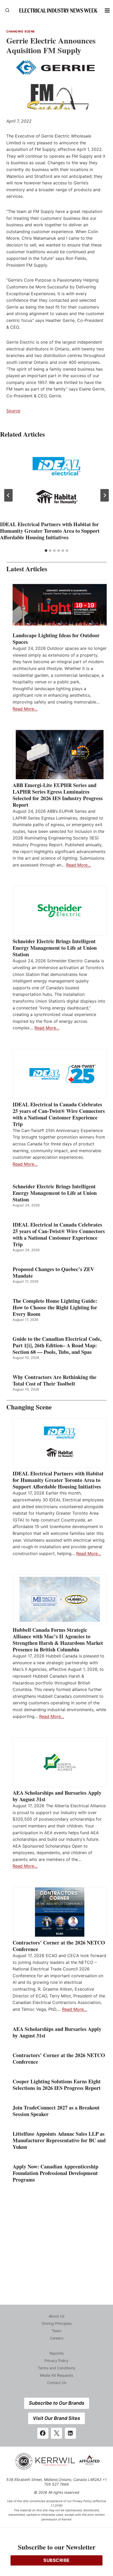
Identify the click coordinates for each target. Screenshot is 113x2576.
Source (13, 411)
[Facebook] (43, 2433)
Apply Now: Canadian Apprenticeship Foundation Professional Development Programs (55, 2173)
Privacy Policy (56, 2361)
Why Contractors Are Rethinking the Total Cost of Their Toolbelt (55, 1380)
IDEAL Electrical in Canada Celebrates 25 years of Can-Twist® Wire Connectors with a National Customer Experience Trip (59, 1114)
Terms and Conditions (56, 2368)
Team (56, 2331)
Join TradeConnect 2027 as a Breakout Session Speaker (56, 2111)
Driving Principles (57, 2323)
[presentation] (56, 482)
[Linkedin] (70, 2433)
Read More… (25, 709)
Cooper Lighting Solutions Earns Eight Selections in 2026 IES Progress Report (58, 2085)
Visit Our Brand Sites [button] (56, 2418)
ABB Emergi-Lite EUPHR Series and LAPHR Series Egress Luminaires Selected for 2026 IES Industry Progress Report (58, 795)
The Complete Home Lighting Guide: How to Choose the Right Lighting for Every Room (55, 1307)
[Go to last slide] (8, 495)
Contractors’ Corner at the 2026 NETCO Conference (59, 1946)
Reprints (56, 2353)
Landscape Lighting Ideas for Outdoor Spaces (56, 639)
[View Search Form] (7, 10)
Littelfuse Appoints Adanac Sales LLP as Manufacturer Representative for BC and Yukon (59, 2140)
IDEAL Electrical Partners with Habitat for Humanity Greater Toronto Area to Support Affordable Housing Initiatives (50, 531)
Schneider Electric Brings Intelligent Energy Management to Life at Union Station (55, 948)
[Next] (105, 495)
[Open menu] (107, 10)
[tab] (46, 551)
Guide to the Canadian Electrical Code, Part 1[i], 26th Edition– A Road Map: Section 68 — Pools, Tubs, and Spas (57, 1345)
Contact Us (57, 2383)
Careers (57, 2338)
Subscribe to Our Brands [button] (57, 2403)
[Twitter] (56, 2433)
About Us (56, 2316)
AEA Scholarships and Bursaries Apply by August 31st (57, 1796)
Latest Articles (27, 569)
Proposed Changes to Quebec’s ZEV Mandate (53, 1272)
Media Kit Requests (56, 2375)
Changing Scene (21, 31)
